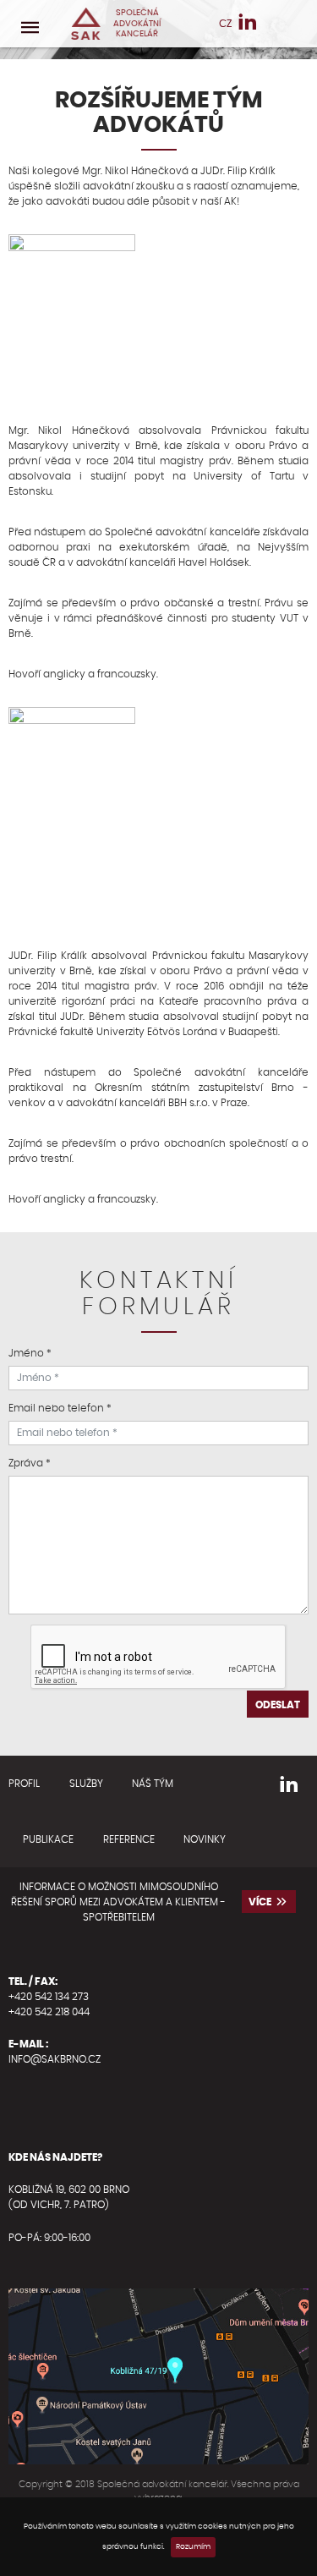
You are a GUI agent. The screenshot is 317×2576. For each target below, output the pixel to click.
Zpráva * (30, 1463)
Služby (86, 1784)
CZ (225, 24)
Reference (129, 1839)
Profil (24, 1784)
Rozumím (193, 2547)
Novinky (205, 1839)
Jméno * (30, 1353)
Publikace (48, 1839)
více (260, 1902)
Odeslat (278, 1705)
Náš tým (153, 1784)
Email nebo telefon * (60, 1408)
